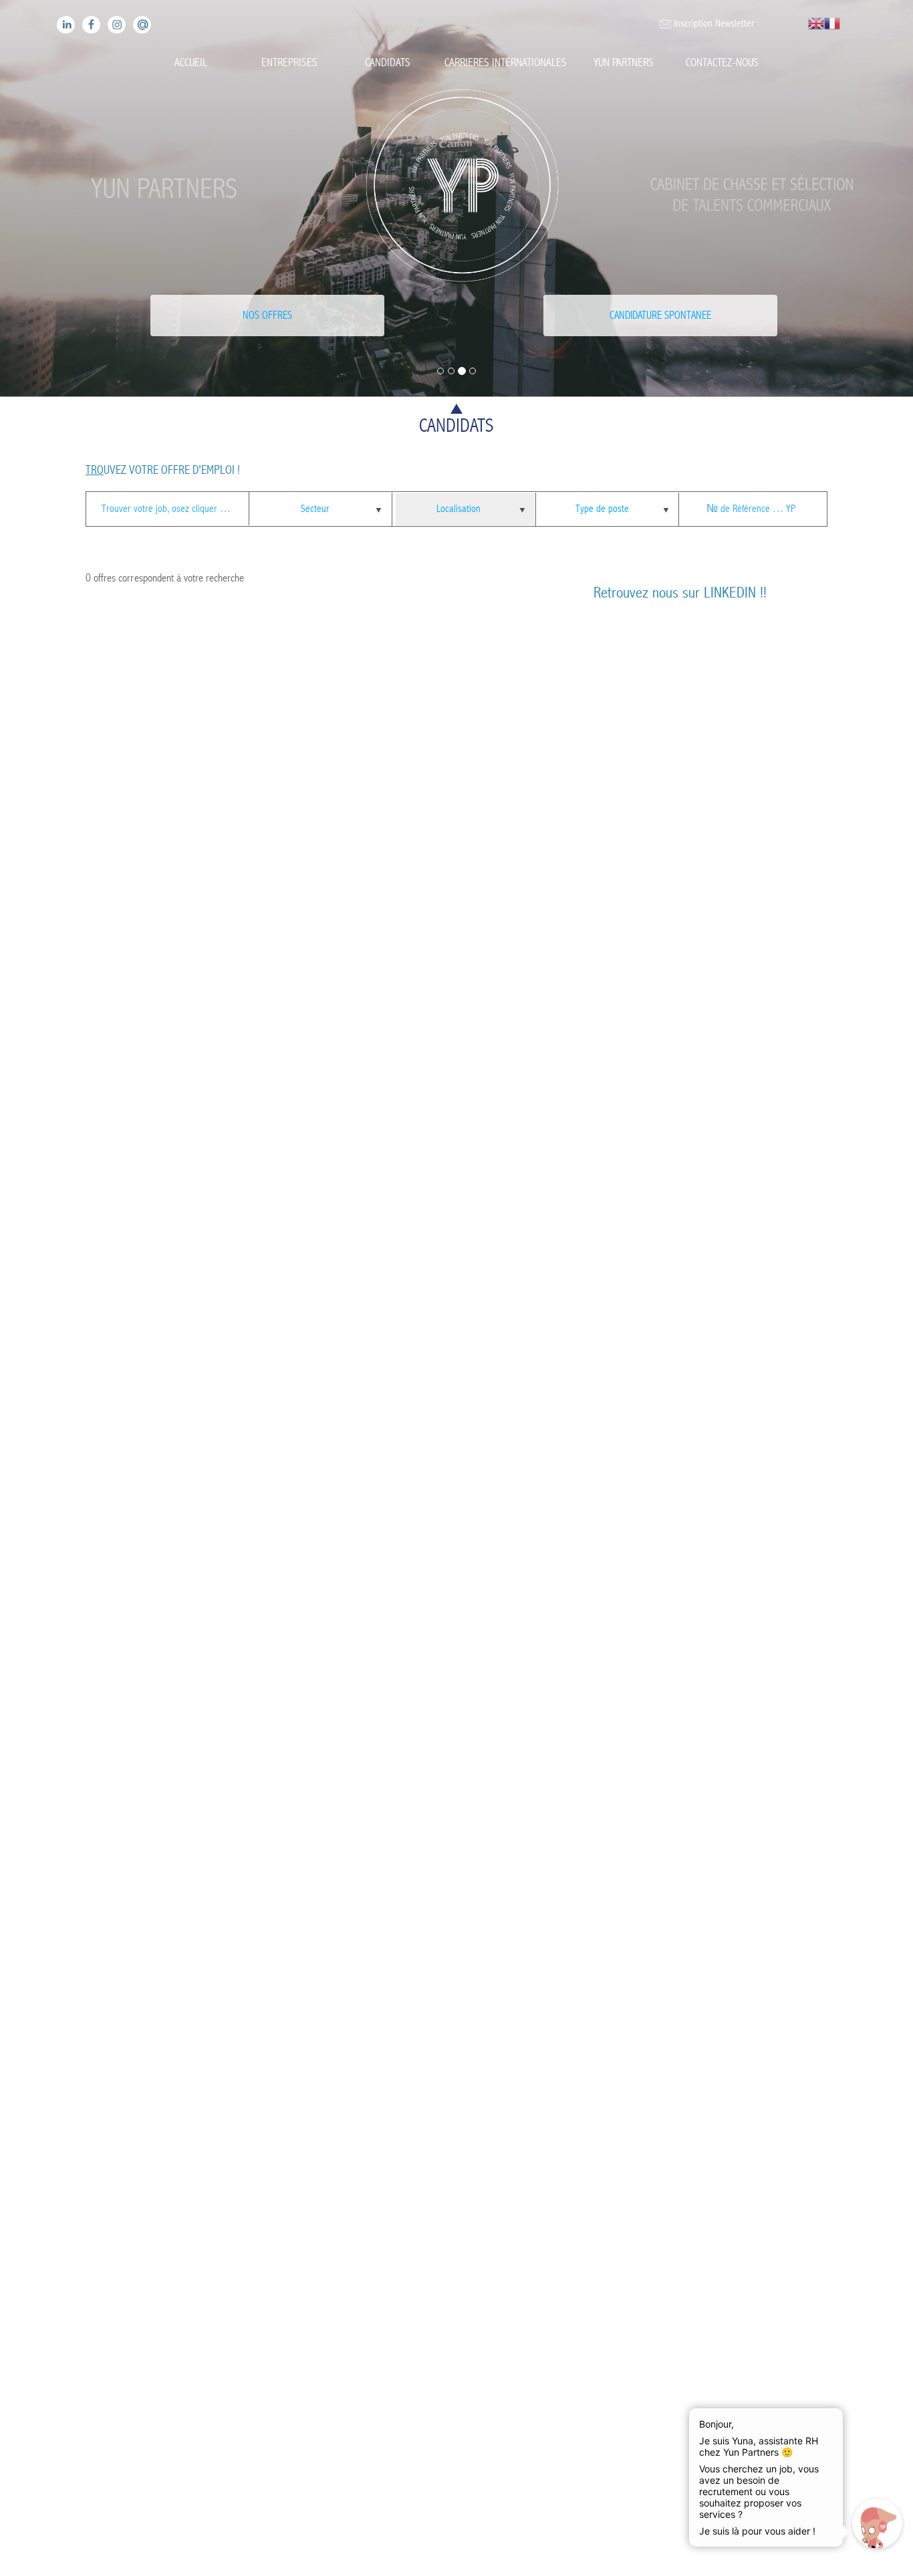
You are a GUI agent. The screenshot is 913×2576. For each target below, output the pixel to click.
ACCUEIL (191, 62)
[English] (816, 23)
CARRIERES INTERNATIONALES (506, 62)
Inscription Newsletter (712, 23)
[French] (832, 23)
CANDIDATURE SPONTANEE (660, 315)
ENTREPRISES (289, 62)
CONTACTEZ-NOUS (722, 62)
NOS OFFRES (267, 315)
